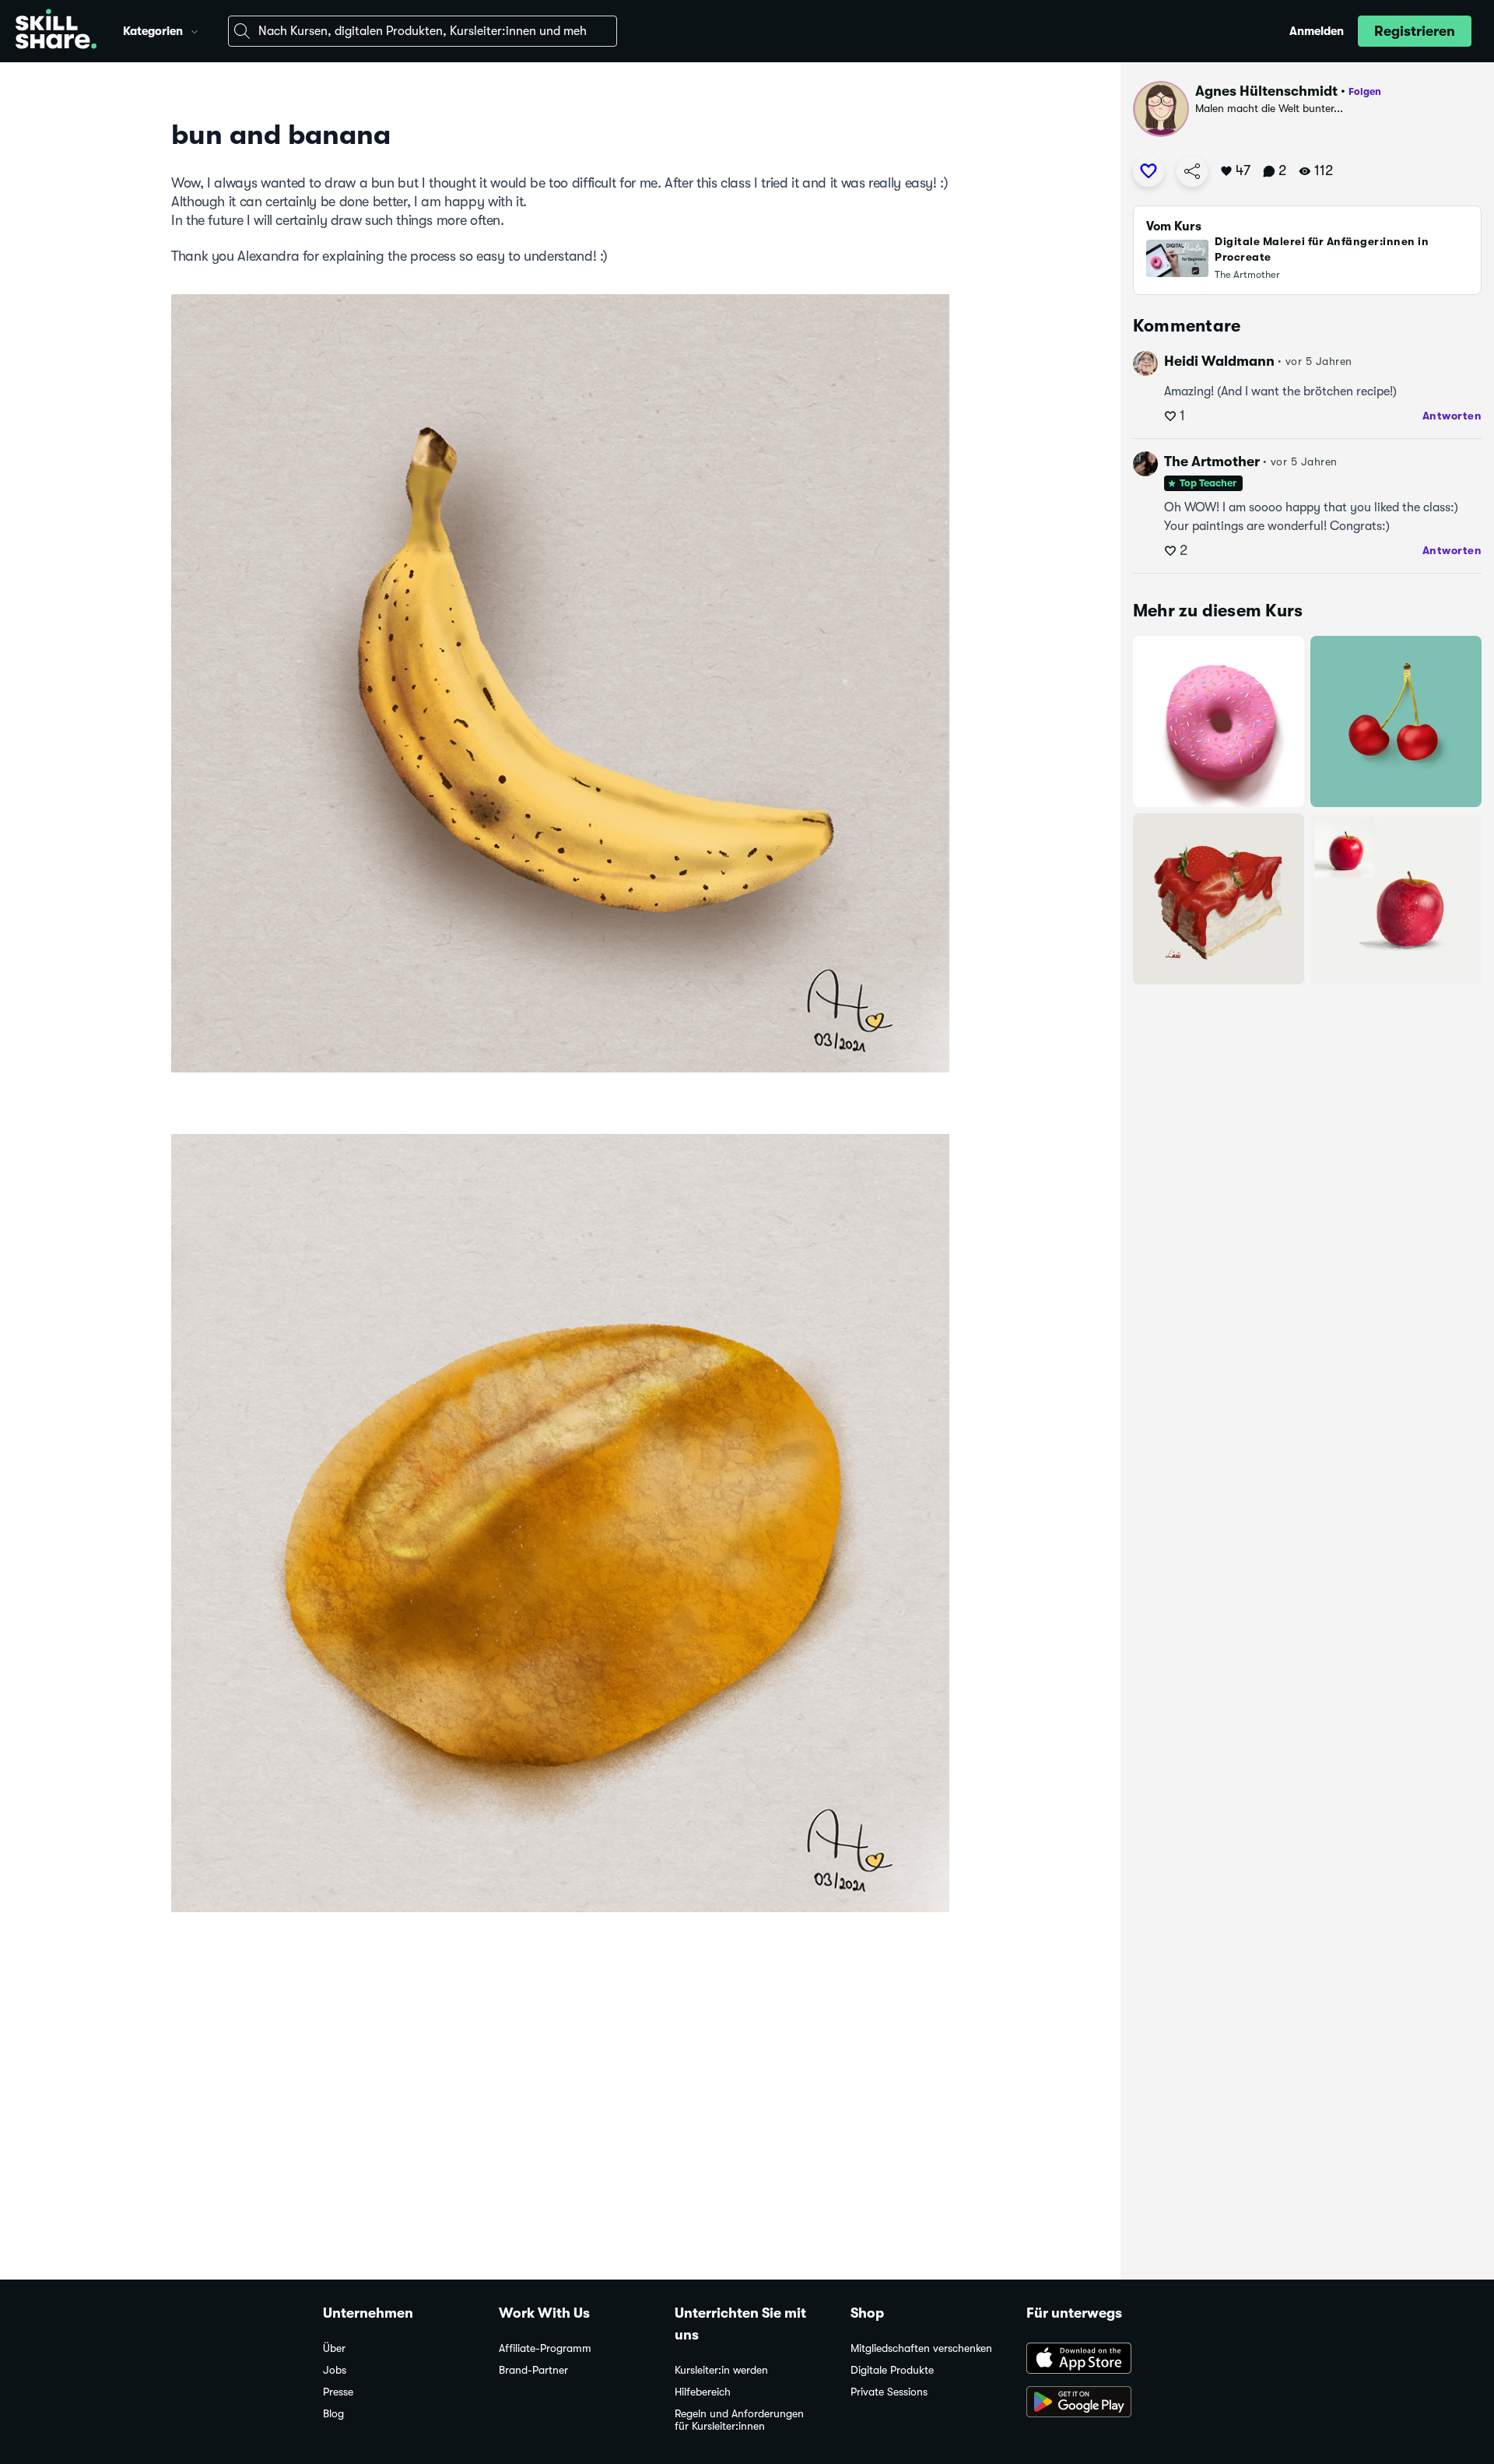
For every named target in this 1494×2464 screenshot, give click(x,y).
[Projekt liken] (1149, 171)
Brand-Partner (533, 2370)
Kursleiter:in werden (721, 2370)
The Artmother (1212, 462)
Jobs (335, 2370)
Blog (333, 2414)
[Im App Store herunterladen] (1099, 2360)
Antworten (1452, 416)
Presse (338, 2392)
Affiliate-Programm (545, 2348)
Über (334, 2348)
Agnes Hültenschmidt (1266, 91)
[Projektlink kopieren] (1192, 171)
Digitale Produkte (892, 2370)
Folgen (1365, 91)
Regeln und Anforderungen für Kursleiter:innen (739, 2420)
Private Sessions (889, 2392)
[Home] (56, 31)
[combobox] (423, 31)
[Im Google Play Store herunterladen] (1099, 2403)
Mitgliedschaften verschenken (921, 2348)
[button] (195, 30)
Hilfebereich (703, 2392)
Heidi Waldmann (1219, 361)
